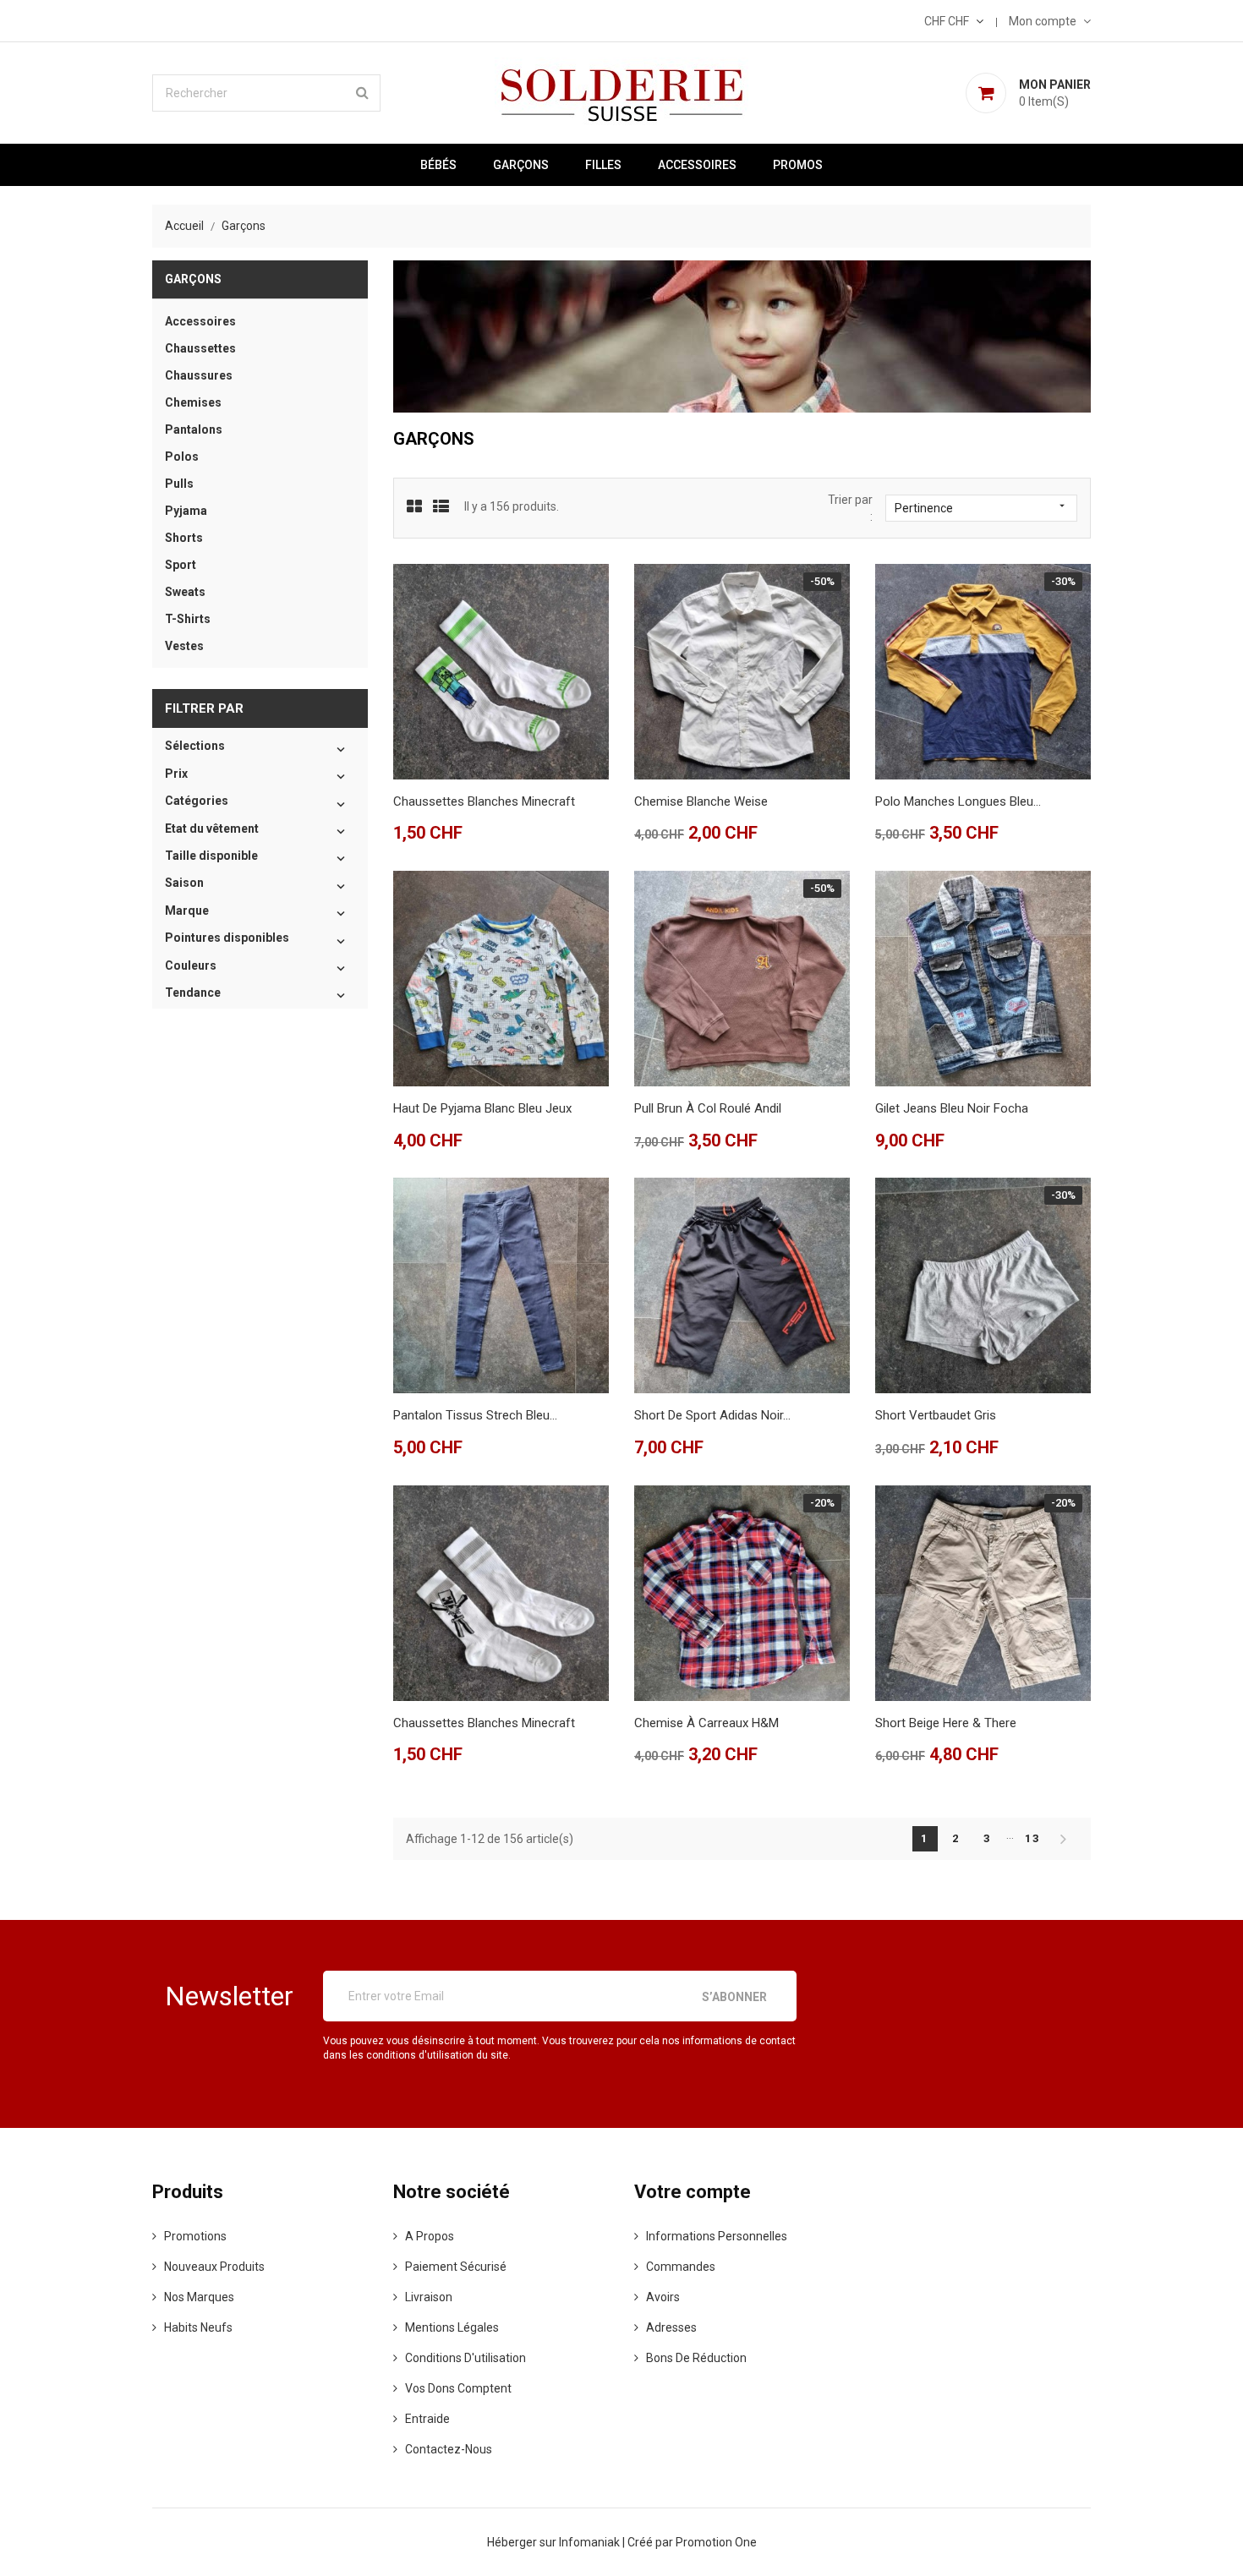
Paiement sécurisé (456, 2267)
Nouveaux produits (214, 2267)
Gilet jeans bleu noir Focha (952, 1108)
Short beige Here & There (946, 1723)
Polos (182, 457)
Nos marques (199, 2297)
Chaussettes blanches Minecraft (484, 801)
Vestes (184, 646)
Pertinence (981, 507)
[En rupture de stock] (679, 741)
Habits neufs (198, 2327)
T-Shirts (188, 619)
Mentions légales (452, 2327)
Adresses (671, 2327)
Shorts (184, 538)
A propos (430, 2236)
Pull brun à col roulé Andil (708, 1108)
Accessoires (697, 165)
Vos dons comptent (458, 2388)
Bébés (438, 165)
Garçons (521, 165)
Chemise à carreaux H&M (706, 1723)
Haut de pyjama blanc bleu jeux (482, 1108)
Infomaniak (591, 2542)
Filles (603, 165)
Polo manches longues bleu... (958, 801)
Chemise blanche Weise (701, 801)
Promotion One (716, 2542)
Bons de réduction (696, 2358)
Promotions (195, 2236)
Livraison (429, 2297)
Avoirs (663, 2297)
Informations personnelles (717, 2236)
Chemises (193, 402)
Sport (181, 565)
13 (1032, 1838)
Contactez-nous (449, 2449)
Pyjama (186, 511)
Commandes (681, 2267)
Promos (798, 165)
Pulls (179, 484)
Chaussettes (200, 348)
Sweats (185, 592)
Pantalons (194, 429)
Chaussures (199, 375)
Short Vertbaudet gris (936, 1415)
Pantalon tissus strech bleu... (475, 1415)
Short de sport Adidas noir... (712, 1415)
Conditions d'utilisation (465, 2358)
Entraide (427, 2419)
